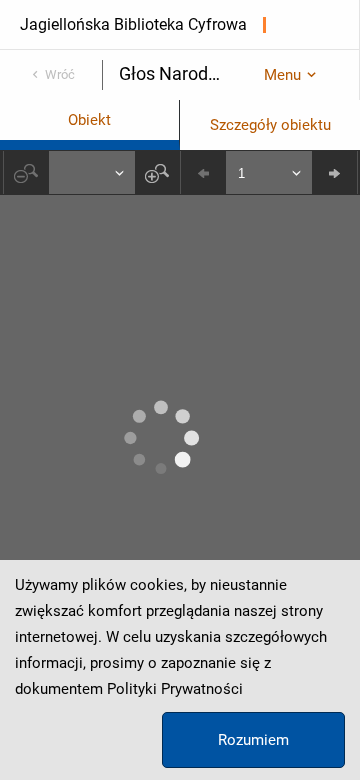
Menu (282, 75)
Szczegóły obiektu (270, 125)
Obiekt (89, 120)
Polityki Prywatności (175, 689)
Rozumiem (253, 740)
